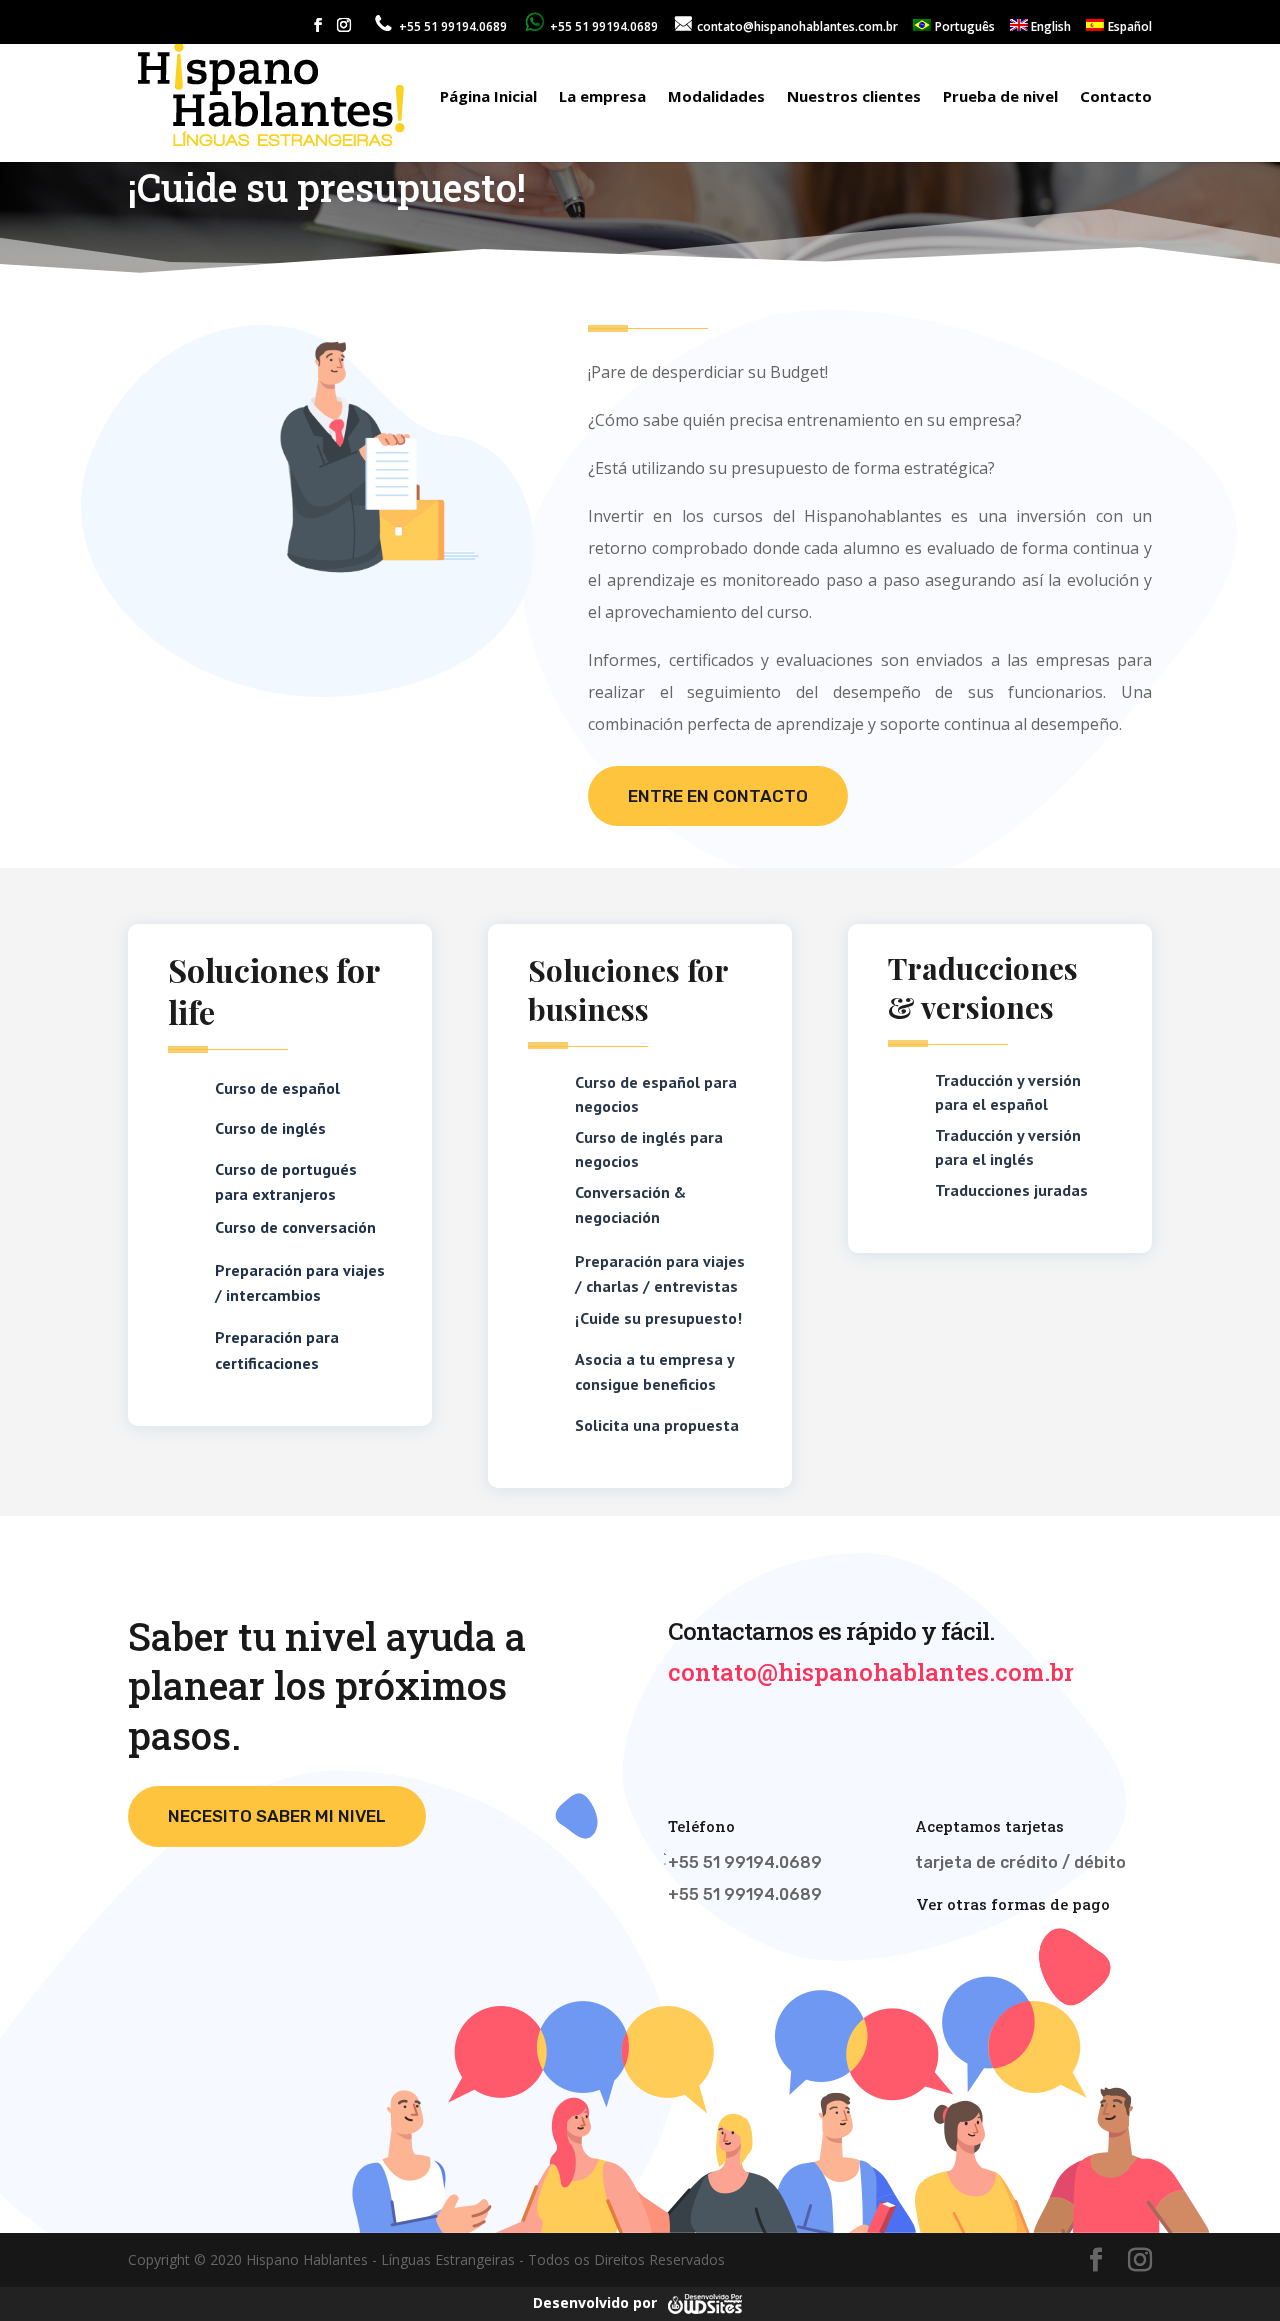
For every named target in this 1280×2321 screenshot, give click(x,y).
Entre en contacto (718, 796)
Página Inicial (488, 97)
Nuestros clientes (854, 97)
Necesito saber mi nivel (277, 1816)
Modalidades (716, 97)
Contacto (1116, 97)
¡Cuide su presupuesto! (658, 1318)
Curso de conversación (295, 1227)
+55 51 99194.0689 (602, 26)
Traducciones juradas (1011, 1190)
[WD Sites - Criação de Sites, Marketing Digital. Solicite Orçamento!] (704, 2302)
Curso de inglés (270, 1128)
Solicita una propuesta (657, 1425)
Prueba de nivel (1000, 97)
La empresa (602, 97)
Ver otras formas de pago (1013, 1904)
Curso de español (277, 1088)
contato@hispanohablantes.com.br (796, 26)
